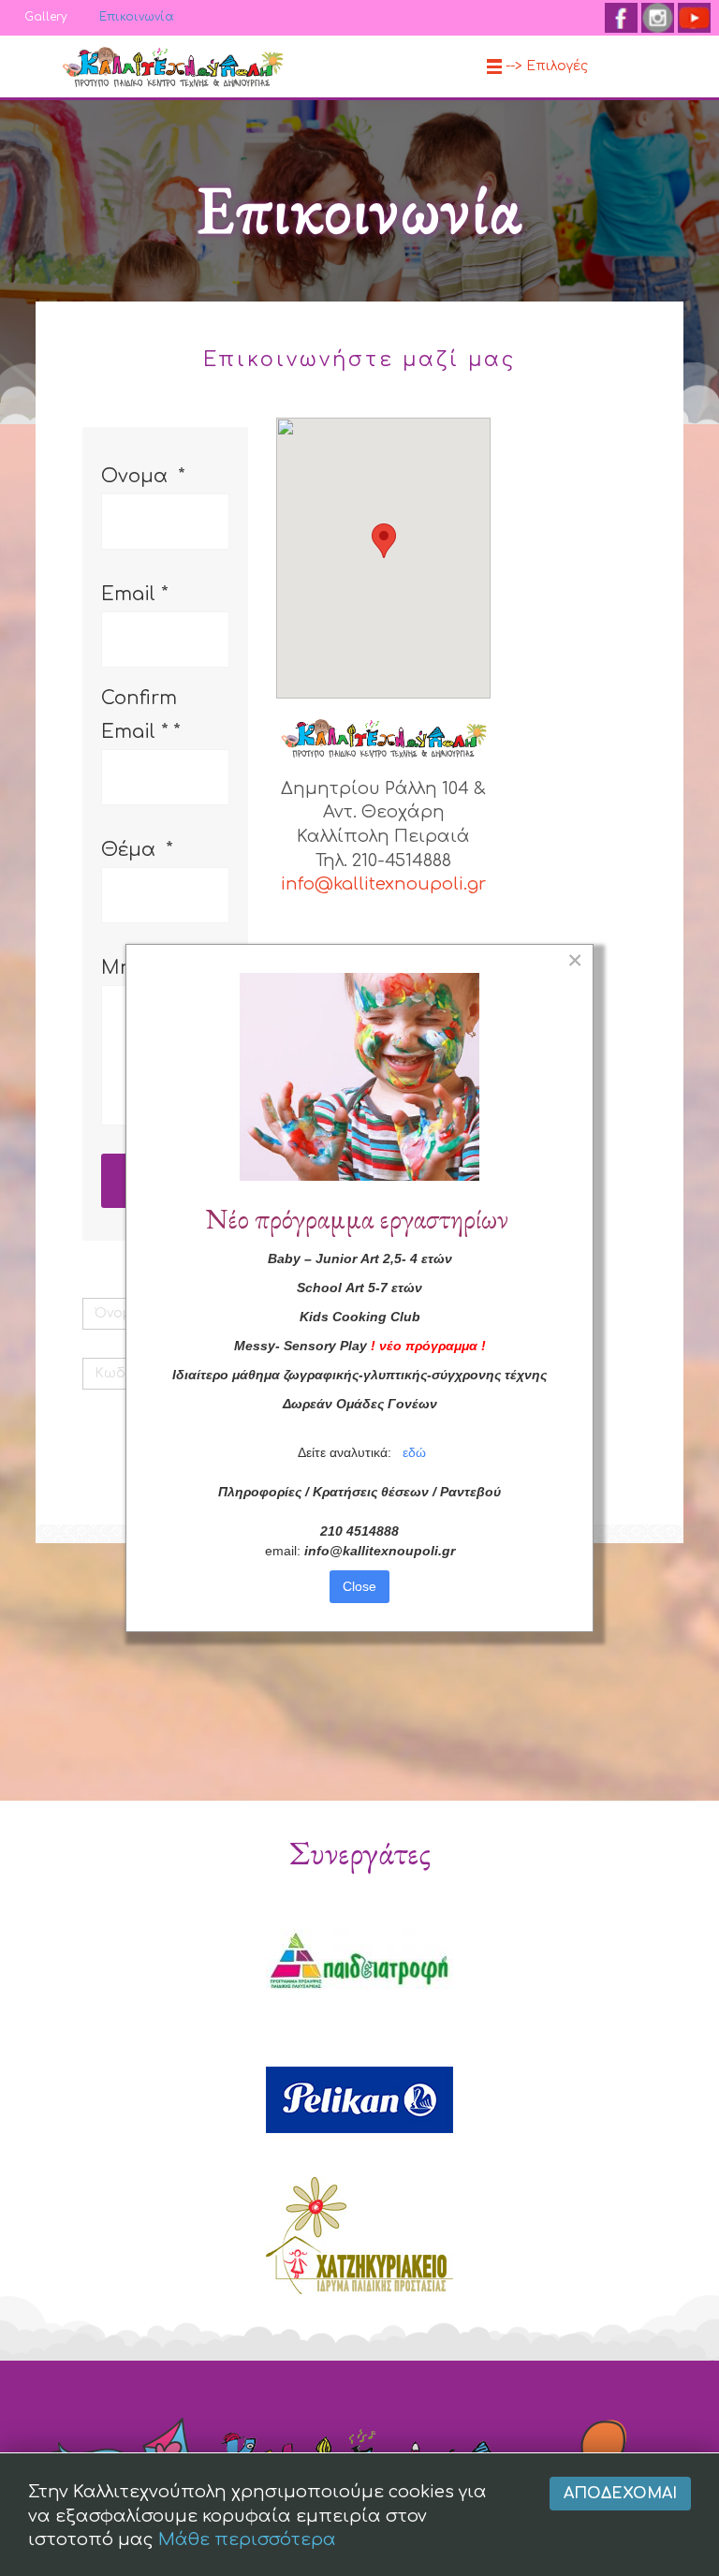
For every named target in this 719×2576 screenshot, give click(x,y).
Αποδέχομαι (620, 2494)
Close (359, 1586)
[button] (384, 541)
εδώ (414, 1452)
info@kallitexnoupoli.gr (383, 884)
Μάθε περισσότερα (247, 2539)
